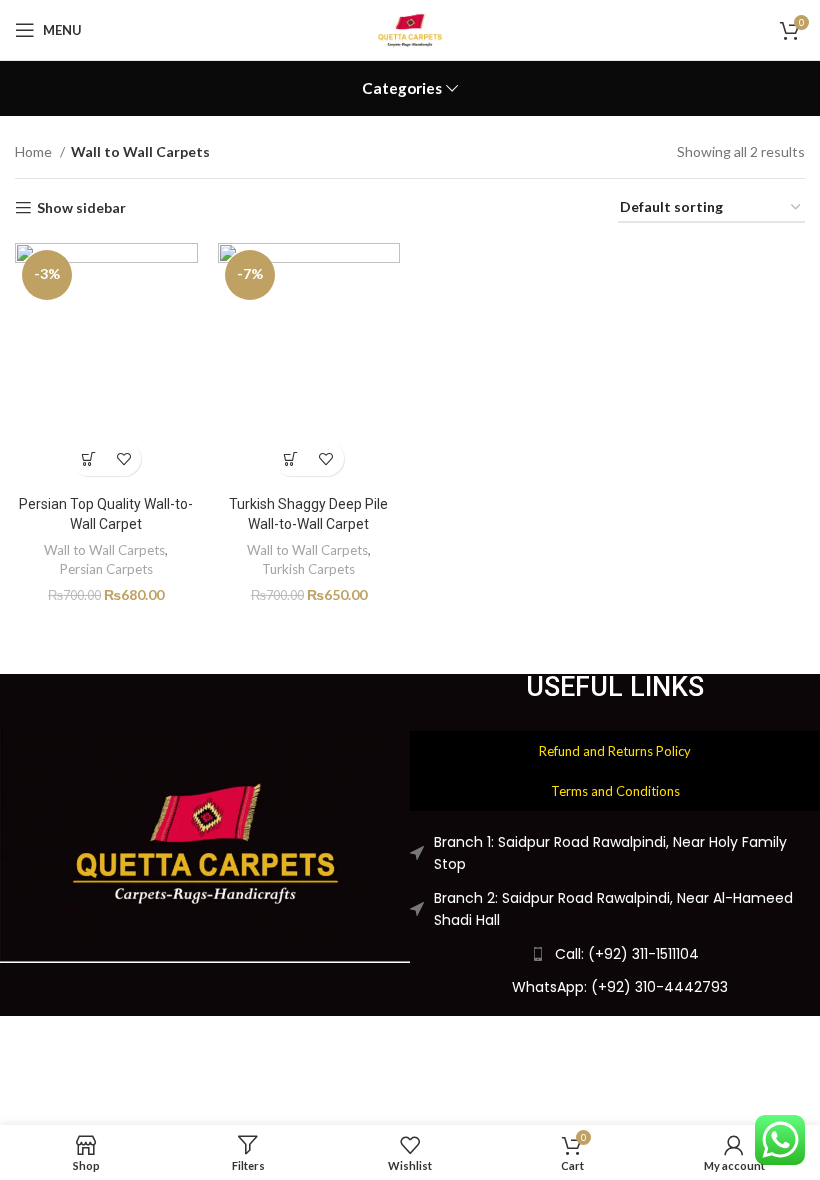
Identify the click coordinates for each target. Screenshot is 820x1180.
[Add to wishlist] (123, 458)
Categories (402, 88)
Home (35, 151)
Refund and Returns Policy (615, 751)
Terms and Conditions (615, 791)
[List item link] (615, 987)
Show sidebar (81, 208)
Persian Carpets (106, 569)
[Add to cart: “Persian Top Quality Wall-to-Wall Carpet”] (88, 458)
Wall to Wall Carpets (104, 550)
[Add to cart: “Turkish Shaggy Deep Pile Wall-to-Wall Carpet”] (291, 458)
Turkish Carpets (308, 569)
